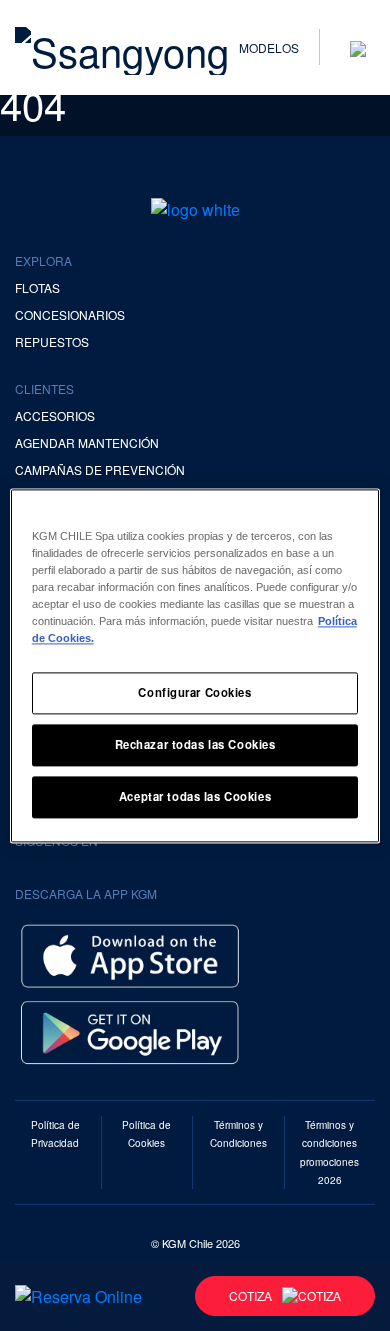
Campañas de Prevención (100, 469)
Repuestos (52, 341)
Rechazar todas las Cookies (195, 744)
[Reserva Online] (78, 1296)
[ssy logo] (195, 209)
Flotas (37, 287)
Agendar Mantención (87, 442)
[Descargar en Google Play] (130, 1029)
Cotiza (250, 1295)
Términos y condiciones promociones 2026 (329, 1152)
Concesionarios (70, 314)
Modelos (269, 47)
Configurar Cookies (194, 692)
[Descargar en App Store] (130, 953)
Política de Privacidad (55, 1134)
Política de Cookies (146, 1134)
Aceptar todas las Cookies (195, 796)
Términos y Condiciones (238, 1134)
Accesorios (55, 415)
